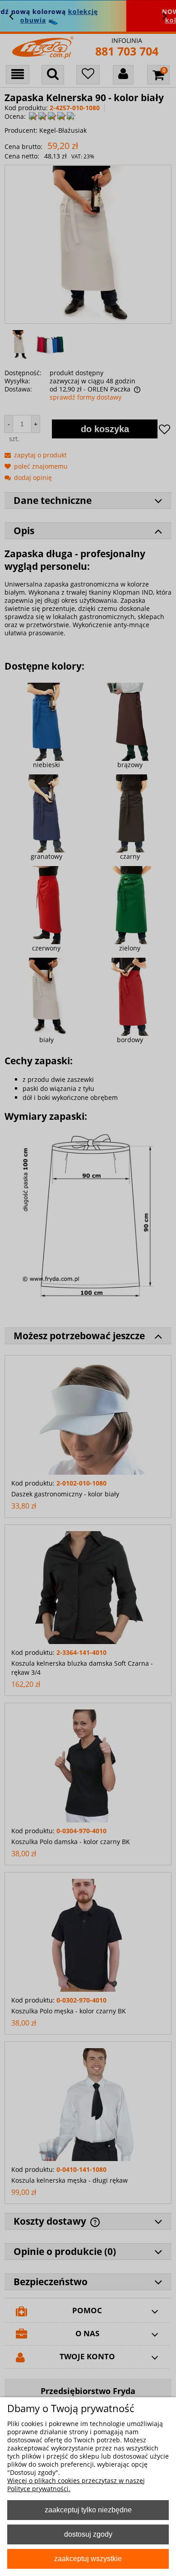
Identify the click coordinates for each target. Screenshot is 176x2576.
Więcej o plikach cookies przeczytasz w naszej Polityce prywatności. (76, 2485)
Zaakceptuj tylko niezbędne (88, 2510)
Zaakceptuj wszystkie (88, 2558)
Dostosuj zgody (88, 2534)
